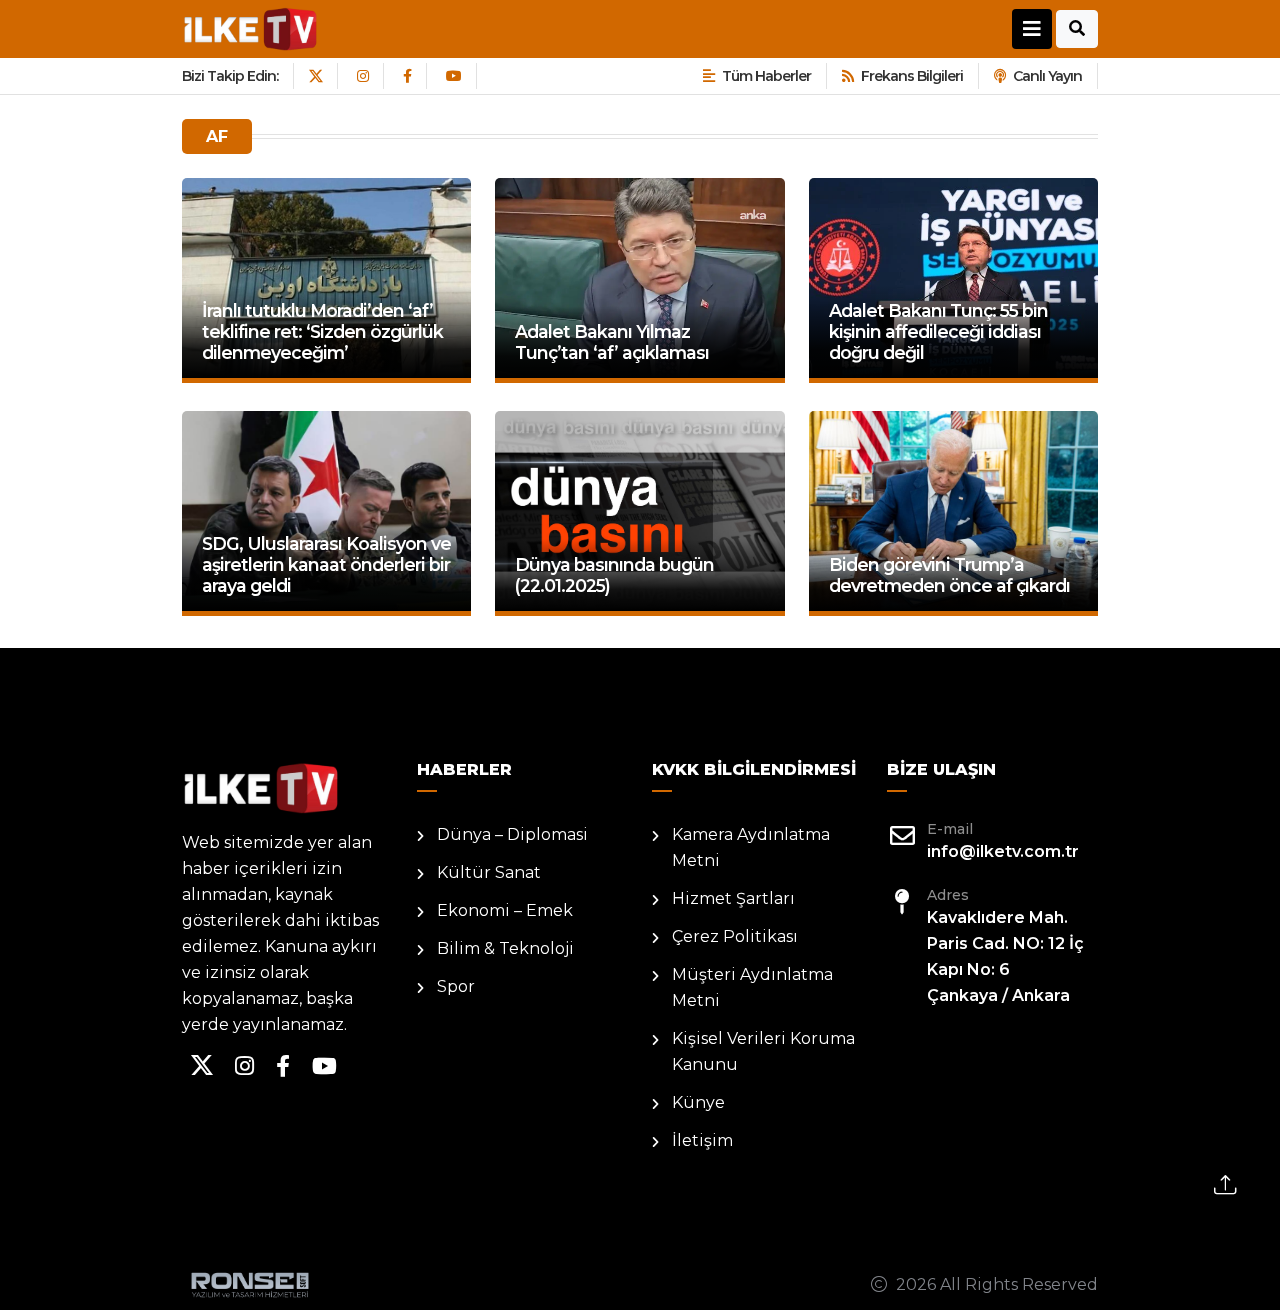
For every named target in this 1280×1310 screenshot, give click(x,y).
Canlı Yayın (1047, 76)
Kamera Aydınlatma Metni (751, 847)
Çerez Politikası (735, 936)
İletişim (702, 1140)
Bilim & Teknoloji (505, 948)
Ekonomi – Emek (505, 910)
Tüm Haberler (766, 76)
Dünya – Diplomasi (512, 834)
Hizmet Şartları (733, 898)
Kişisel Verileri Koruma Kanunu (763, 1051)
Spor (456, 986)
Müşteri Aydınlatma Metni (752, 987)
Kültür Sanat (489, 872)
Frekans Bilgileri (912, 76)
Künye (698, 1102)
